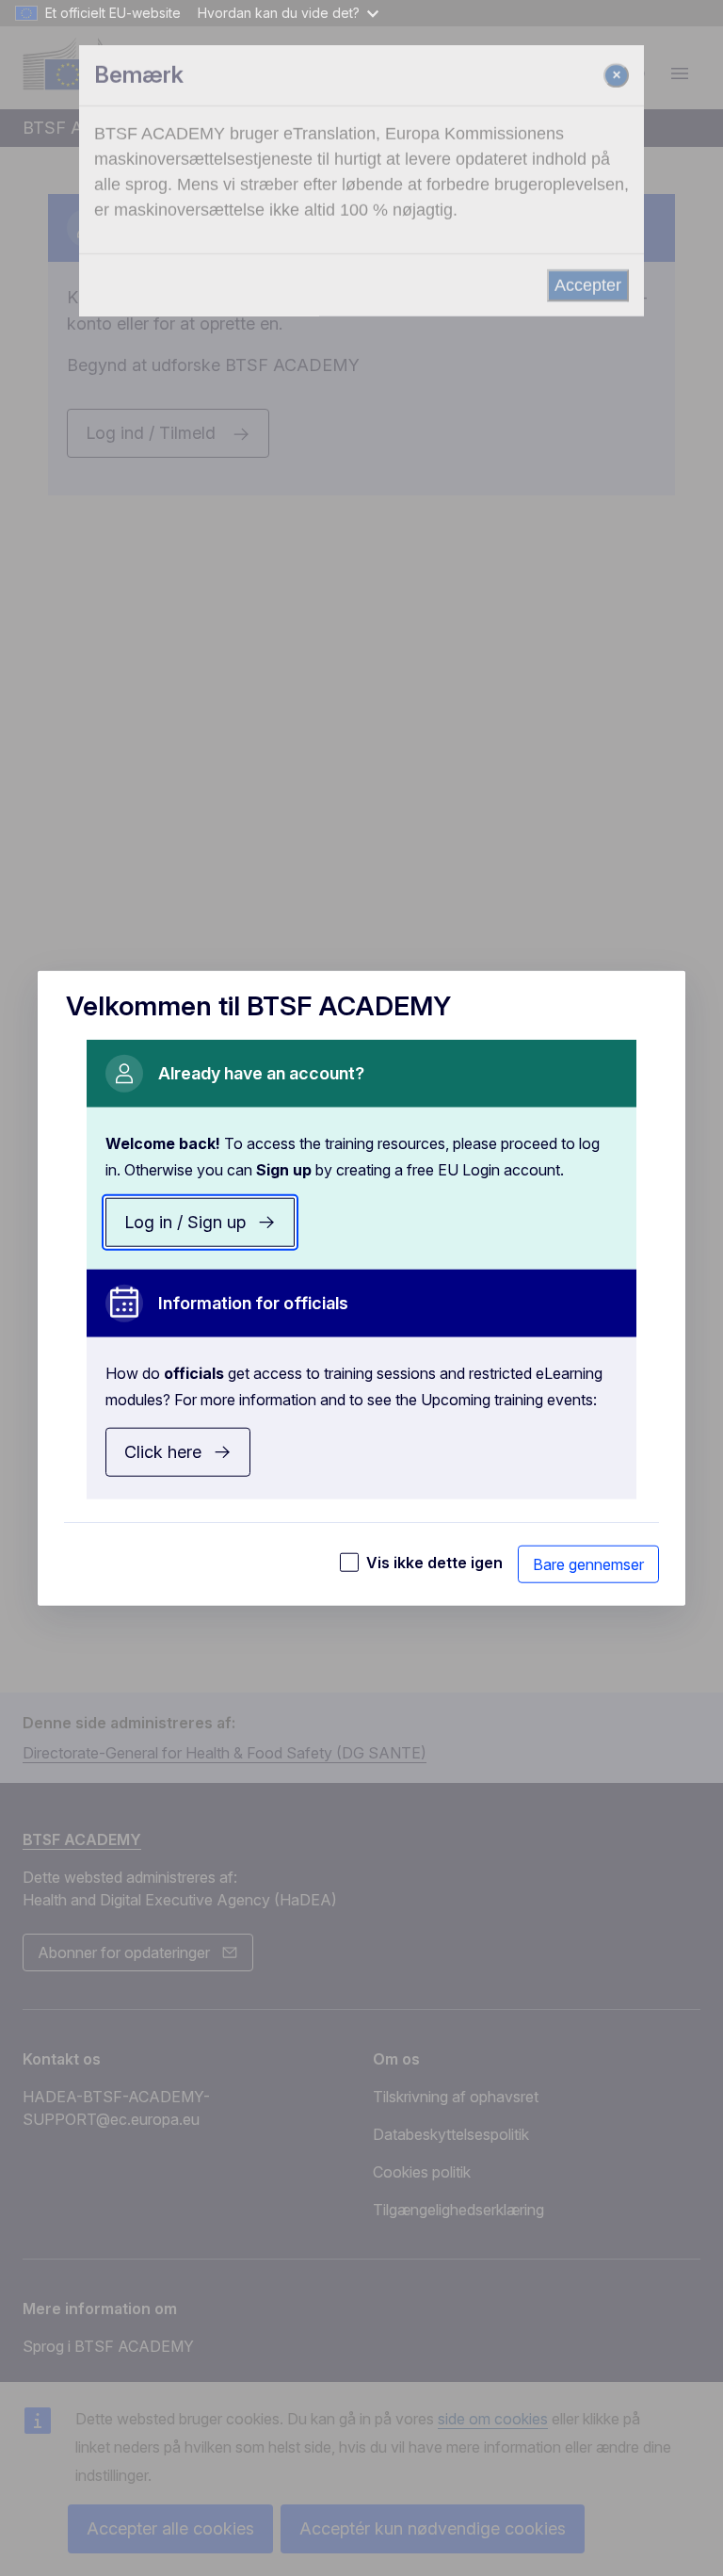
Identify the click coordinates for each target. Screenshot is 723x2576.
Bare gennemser (588, 1564)
